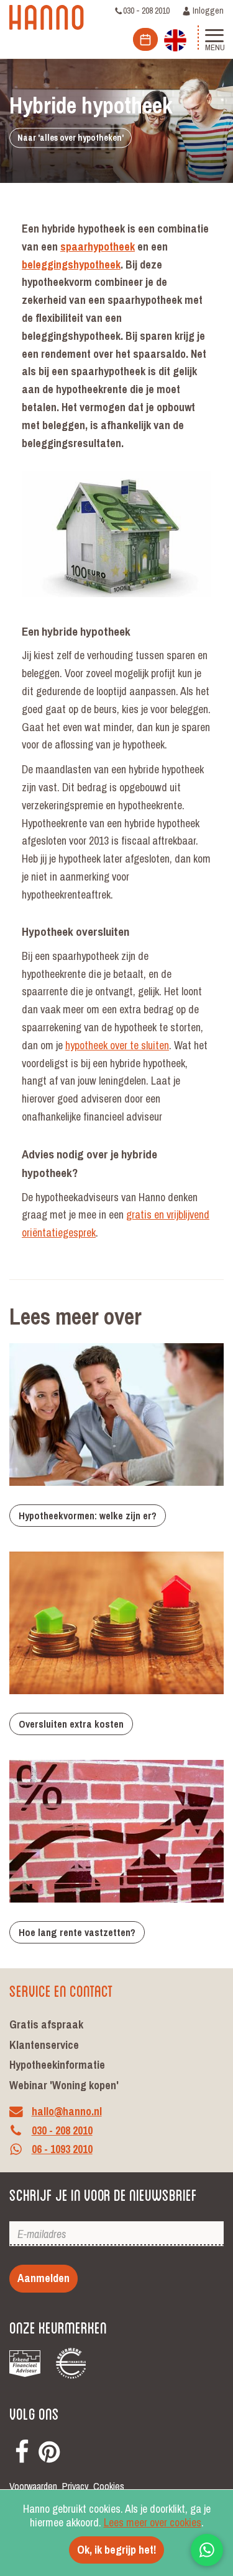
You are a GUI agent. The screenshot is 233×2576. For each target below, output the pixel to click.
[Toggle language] (175, 39)
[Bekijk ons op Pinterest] (49, 2450)
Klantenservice (44, 2045)
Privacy (75, 2486)
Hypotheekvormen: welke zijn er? (88, 1516)
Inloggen (207, 11)
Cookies (109, 2486)
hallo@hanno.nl (67, 2111)
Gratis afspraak (46, 2024)
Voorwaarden (33, 2486)
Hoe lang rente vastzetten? (77, 1932)
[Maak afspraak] (145, 39)
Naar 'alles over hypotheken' (71, 138)
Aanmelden (43, 2278)
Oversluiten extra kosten (71, 1724)
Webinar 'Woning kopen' (64, 2085)
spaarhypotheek (98, 246)
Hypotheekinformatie (57, 2065)
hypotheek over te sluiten (117, 1045)
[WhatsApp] (207, 2550)
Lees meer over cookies (153, 2522)
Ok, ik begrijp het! (116, 2550)
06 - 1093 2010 (62, 2150)
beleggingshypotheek (71, 264)
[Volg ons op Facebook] (22, 2450)
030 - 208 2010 (146, 11)
